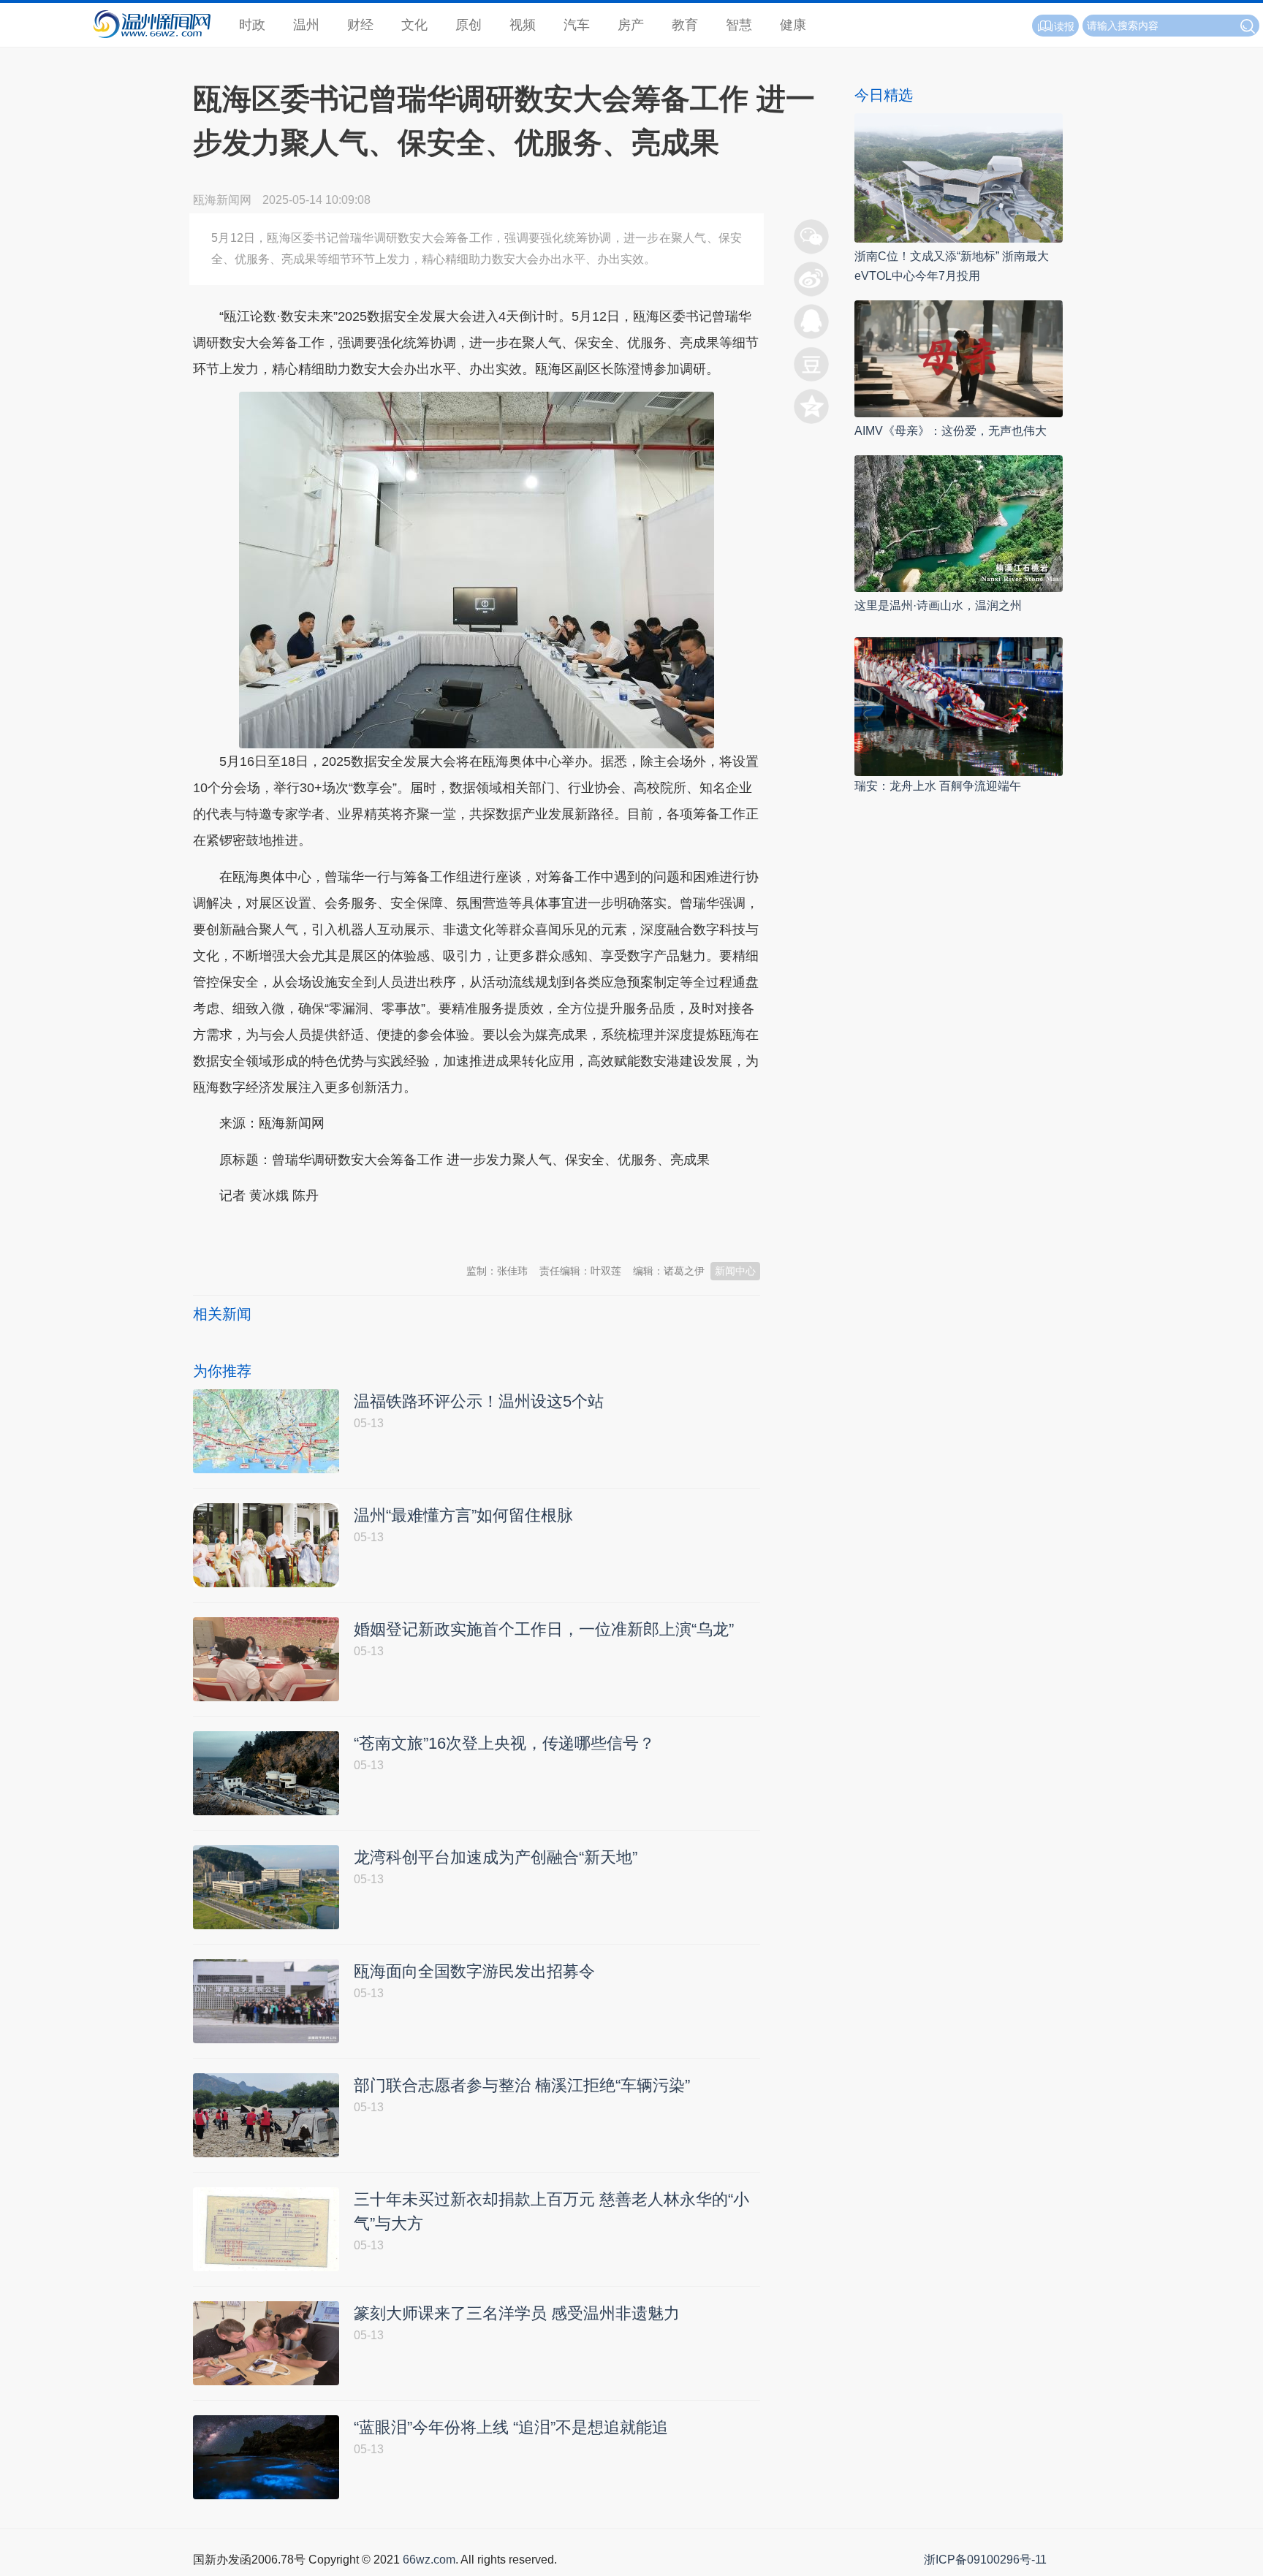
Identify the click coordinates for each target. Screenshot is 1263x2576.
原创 (469, 25)
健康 (793, 25)
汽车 (577, 25)
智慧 (739, 25)
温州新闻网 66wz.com (323, 1232)
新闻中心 (735, 1271)
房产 (631, 25)
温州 (306, 25)
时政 (252, 25)
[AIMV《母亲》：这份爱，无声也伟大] (959, 358)
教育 (685, 25)
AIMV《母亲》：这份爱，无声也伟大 (951, 431)
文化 (414, 25)
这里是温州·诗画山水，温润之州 (938, 605)
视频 (523, 25)
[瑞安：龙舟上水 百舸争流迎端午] (959, 706)
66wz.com (429, 2560)
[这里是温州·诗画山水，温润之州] (959, 523)
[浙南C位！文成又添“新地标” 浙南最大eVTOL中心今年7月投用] (959, 177)
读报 (1064, 26)
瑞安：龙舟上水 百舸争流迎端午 (938, 786)
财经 (360, 25)
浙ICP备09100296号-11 (985, 2560)
